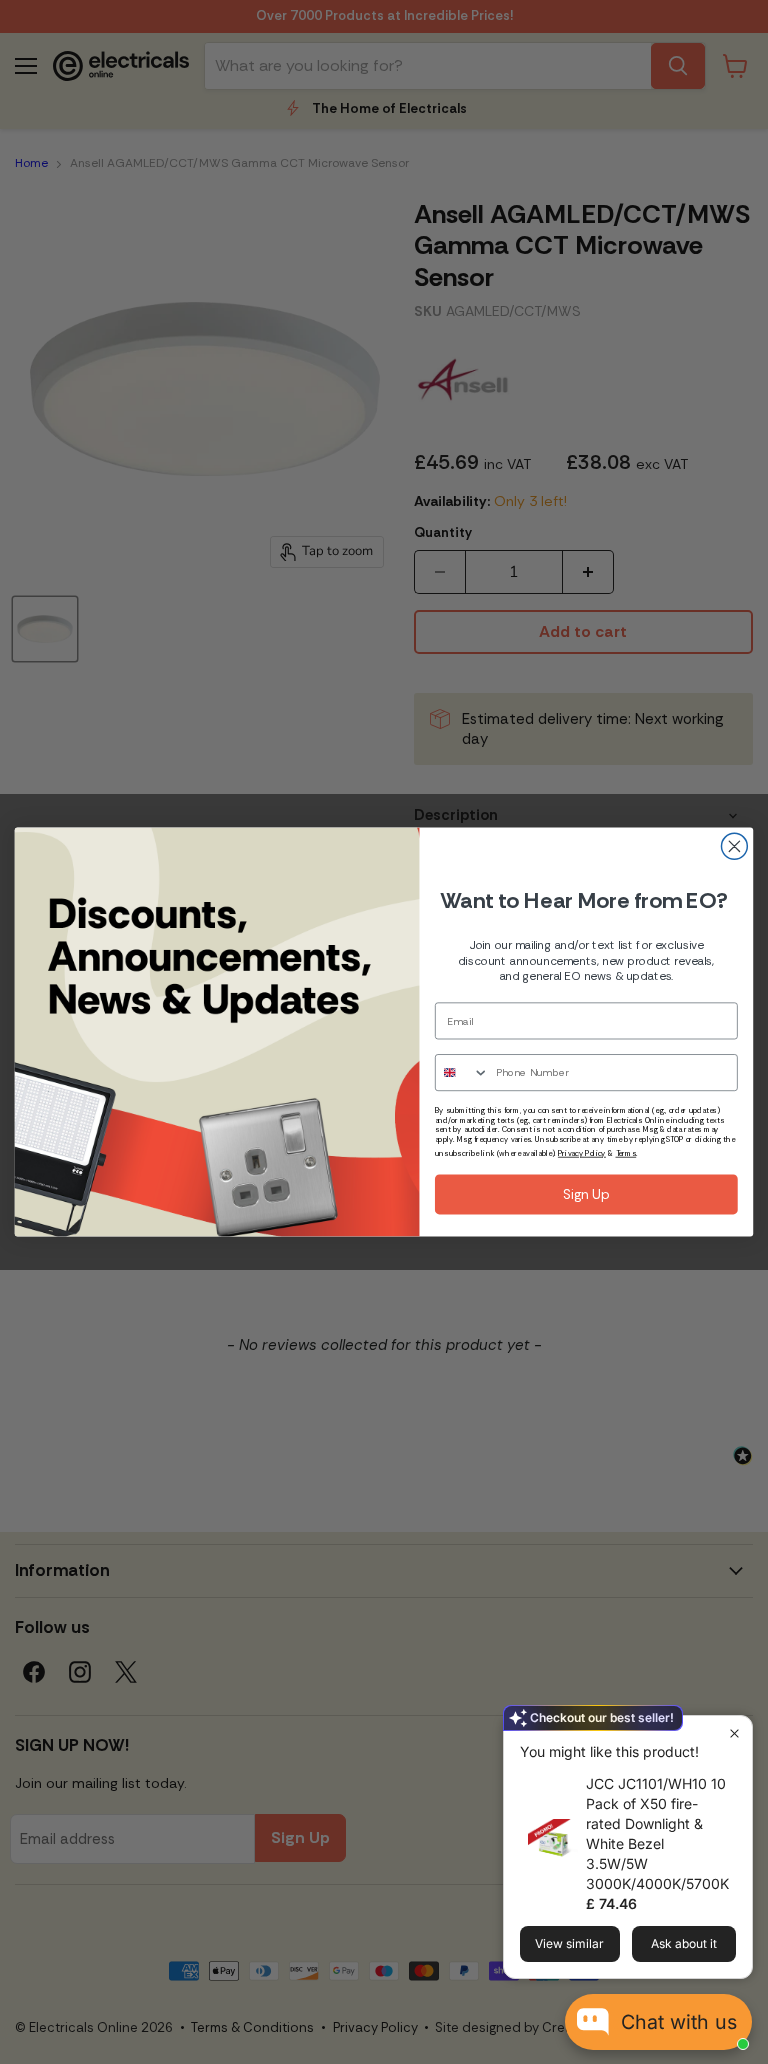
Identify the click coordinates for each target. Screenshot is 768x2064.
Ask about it (684, 1943)
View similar (569, 1943)
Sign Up (586, 1195)
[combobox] (461, 1072)
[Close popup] (734, 1733)
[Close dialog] (734, 846)
